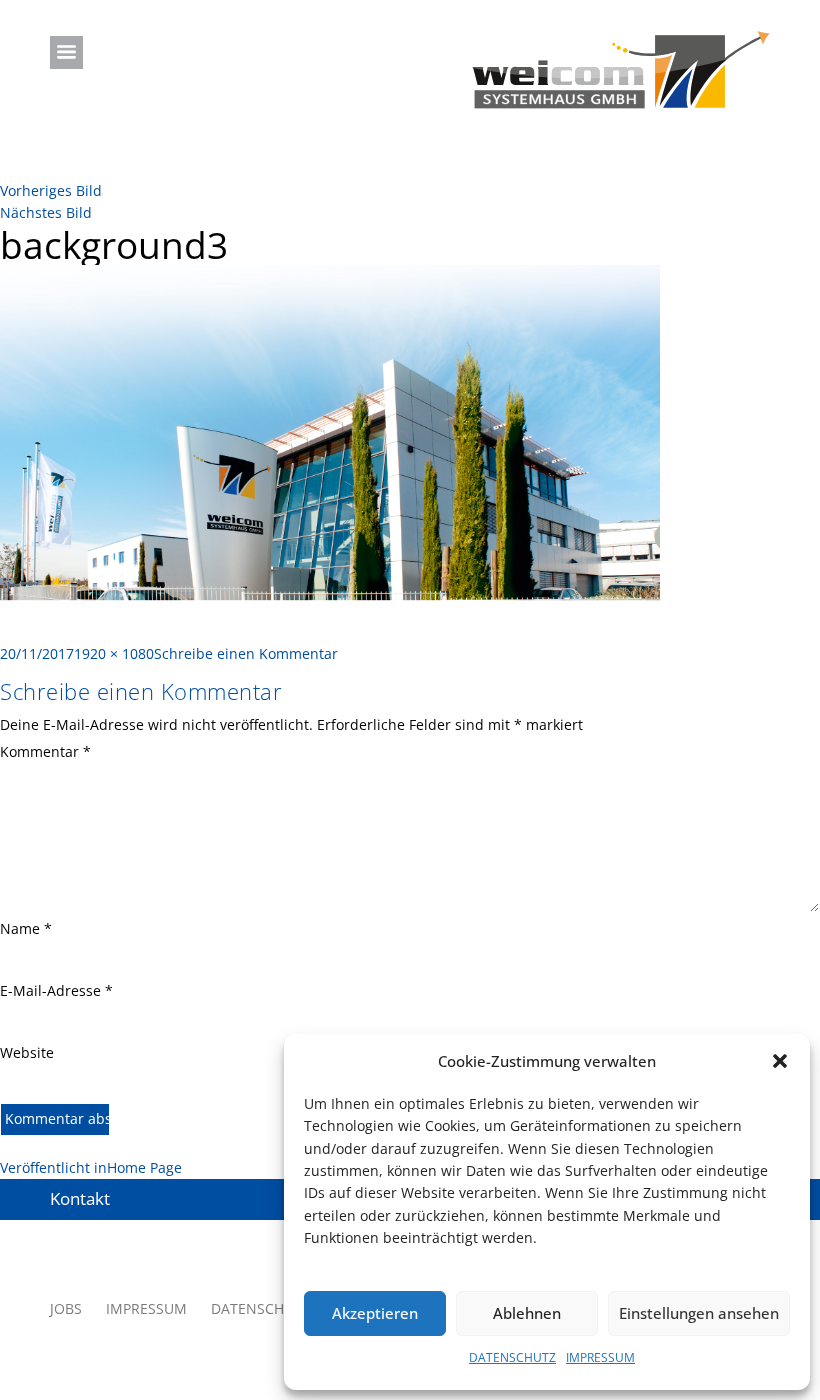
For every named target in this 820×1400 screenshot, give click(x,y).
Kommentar (45, 751)
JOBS (66, 1308)
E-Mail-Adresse (56, 990)
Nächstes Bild (46, 212)
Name (26, 928)
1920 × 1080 (114, 653)
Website (27, 1052)
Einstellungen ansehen (699, 1313)
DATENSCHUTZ (512, 1357)
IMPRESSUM (600, 1357)
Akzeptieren (375, 1313)
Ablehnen (527, 1313)
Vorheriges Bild (51, 190)
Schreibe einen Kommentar (246, 653)
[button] (780, 1061)
